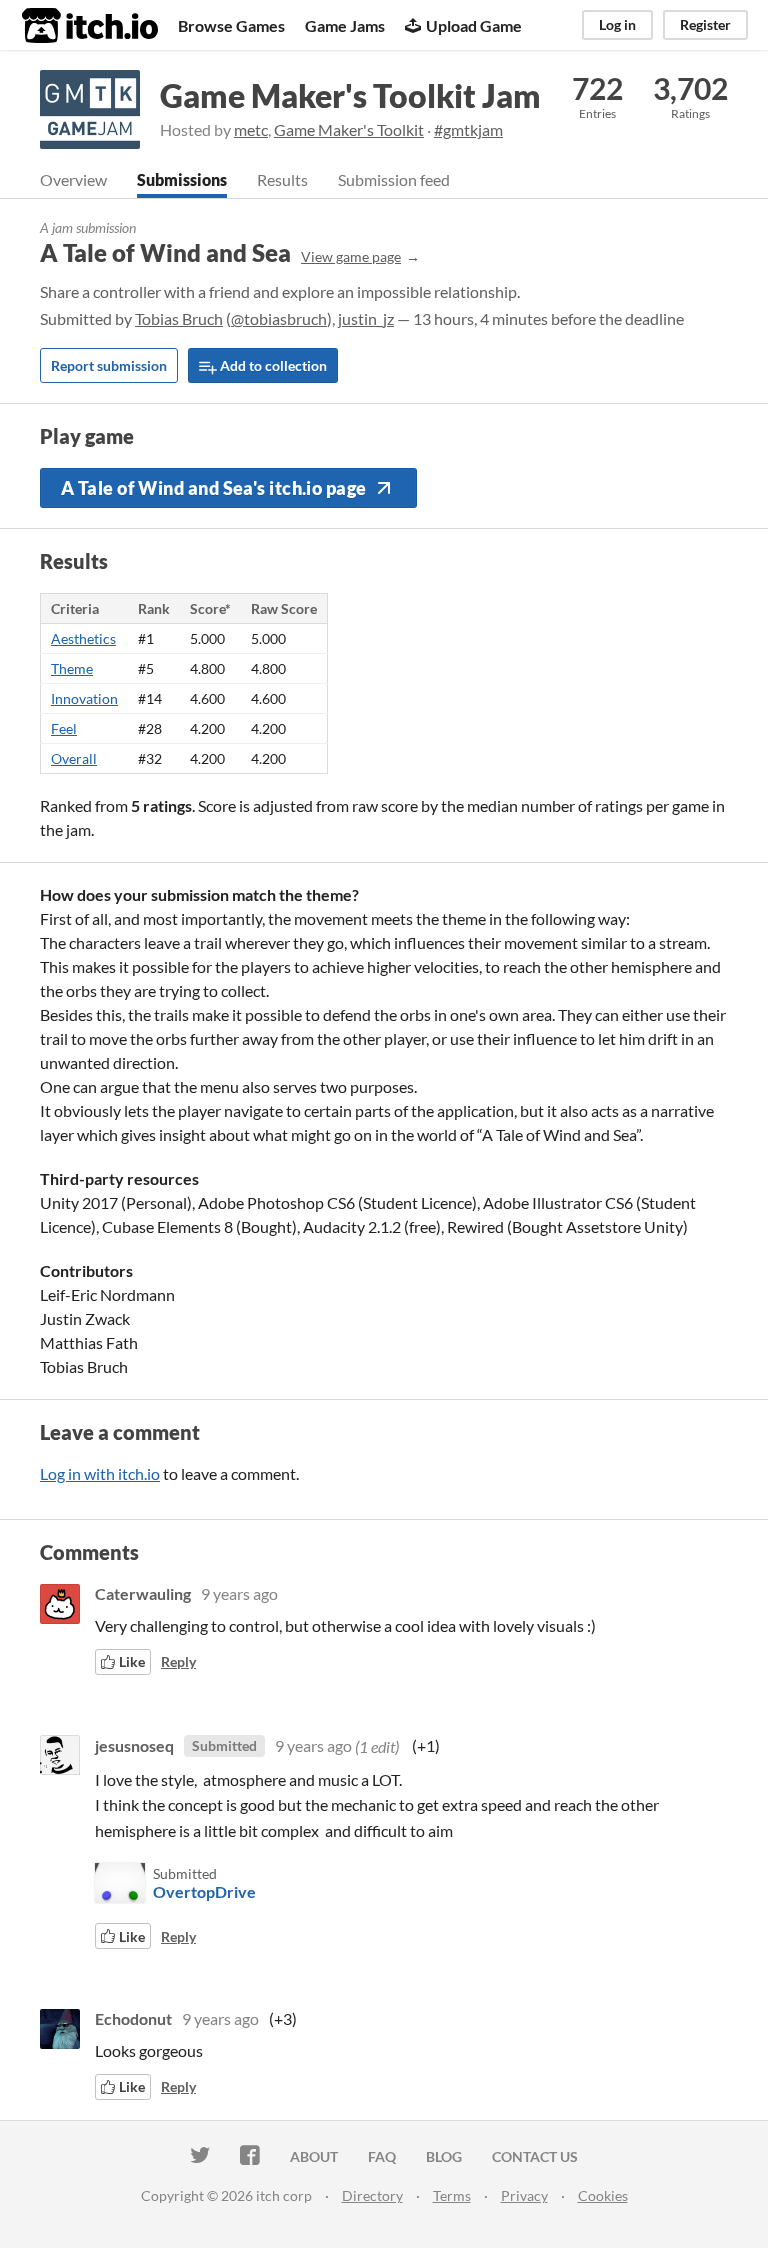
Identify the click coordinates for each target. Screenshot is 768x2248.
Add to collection (272, 365)
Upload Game (474, 25)
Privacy (524, 2195)
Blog (444, 2156)
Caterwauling (143, 1593)
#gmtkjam (468, 129)
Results (282, 179)
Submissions (182, 179)
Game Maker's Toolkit (349, 129)
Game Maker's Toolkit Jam (350, 95)
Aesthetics (83, 638)
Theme (72, 668)
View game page (351, 256)
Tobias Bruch (179, 318)
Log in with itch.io (100, 1473)
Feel (64, 728)
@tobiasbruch (279, 318)
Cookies (603, 2195)
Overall (74, 758)
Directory (372, 2195)
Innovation (84, 698)
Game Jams (345, 25)
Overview (73, 179)
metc (251, 129)
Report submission (109, 365)
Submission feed (394, 179)
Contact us (535, 2156)
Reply (178, 1661)
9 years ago (239, 1593)
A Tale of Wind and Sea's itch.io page (214, 488)
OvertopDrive (204, 1891)
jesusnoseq (134, 1745)
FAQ (382, 2156)
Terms (452, 2195)
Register (705, 24)
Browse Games (231, 25)
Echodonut (133, 2018)
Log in (617, 24)
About (314, 2156)
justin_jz (366, 318)
